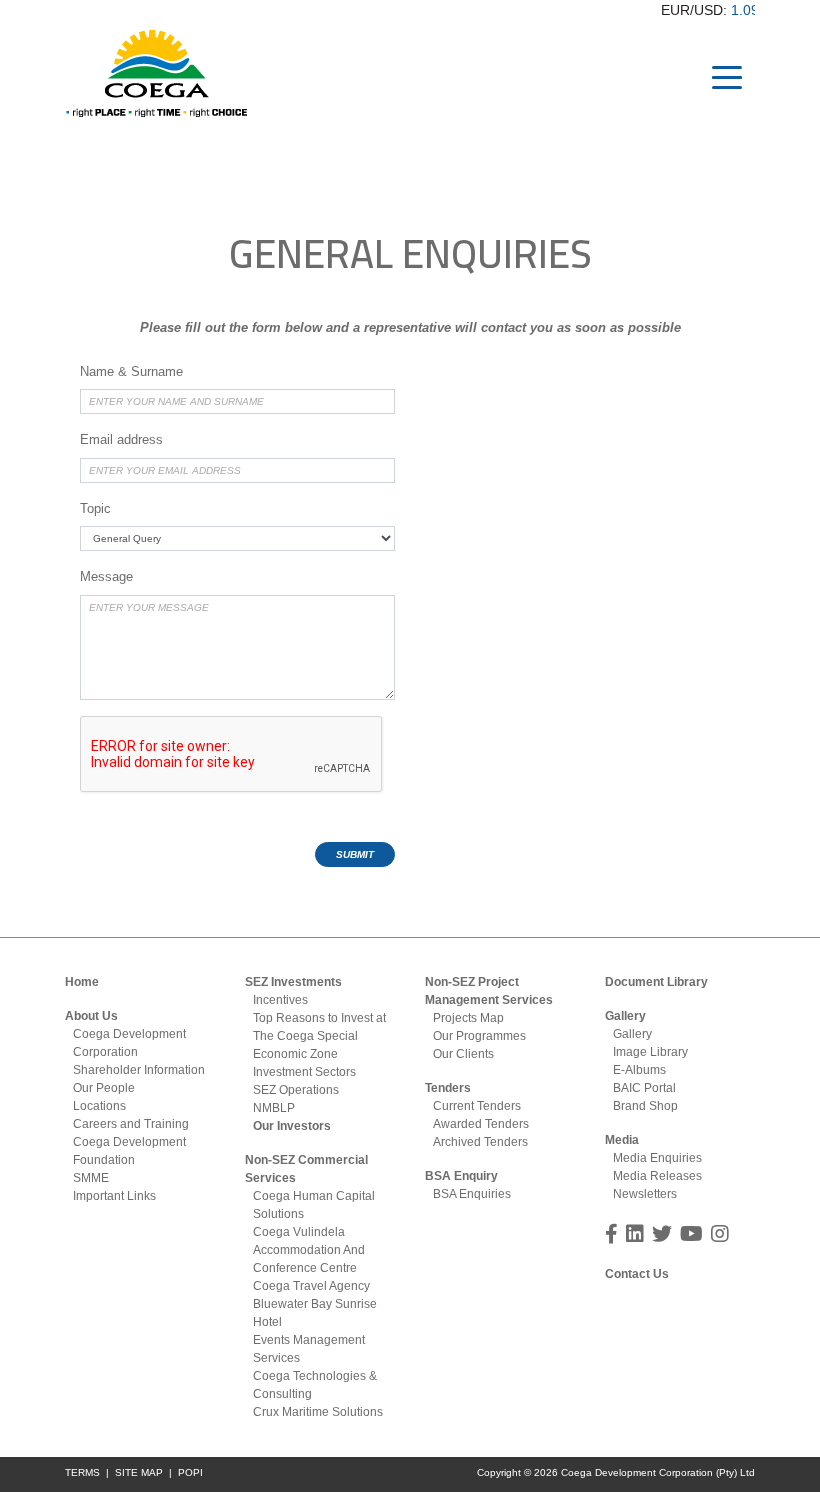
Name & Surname (131, 371)
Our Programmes (479, 1036)
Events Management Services (309, 1349)
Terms (82, 1472)
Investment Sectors (304, 1072)
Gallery (632, 1034)
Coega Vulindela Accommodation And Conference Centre (309, 1250)
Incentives (280, 1000)
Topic (95, 508)
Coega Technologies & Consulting (315, 1385)
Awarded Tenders (481, 1124)
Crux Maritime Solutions (318, 1412)
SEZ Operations (296, 1090)
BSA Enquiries (472, 1194)
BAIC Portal (644, 1088)
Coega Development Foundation (129, 1151)
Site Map (139, 1472)
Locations (99, 1106)
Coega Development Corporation (129, 1043)
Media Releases (657, 1176)
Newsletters (645, 1194)
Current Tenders (477, 1106)
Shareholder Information (139, 1070)
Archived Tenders (480, 1142)
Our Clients (463, 1054)
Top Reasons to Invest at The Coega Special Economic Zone (319, 1036)
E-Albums (639, 1070)
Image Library (650, 1052)
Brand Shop (645, 1106)
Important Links (114, 1196)
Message (106, 576)
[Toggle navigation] (727, 76)
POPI (190, 1472)
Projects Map (468, 1018)
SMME (91, 1178)
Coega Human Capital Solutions (314, 1205)
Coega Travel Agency (311, 1286)
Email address (121, 439)
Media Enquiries (657, 1158)
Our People (104, 1088)
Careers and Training (131, 1124)
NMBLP (274, 1108)
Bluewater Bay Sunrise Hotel (315, 1313)
